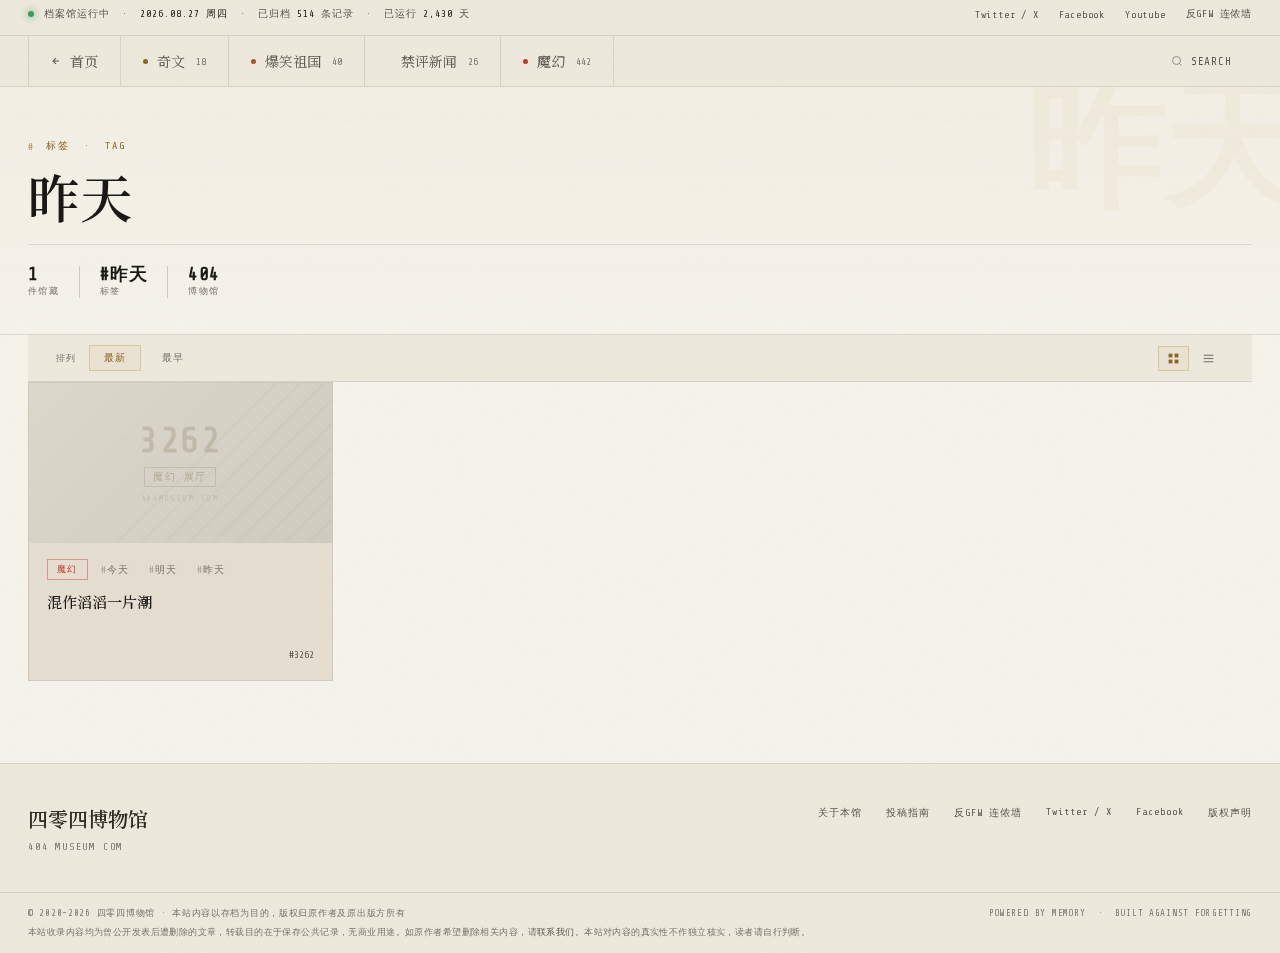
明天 (166, 569)
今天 (118, 569)
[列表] (1208, 358)
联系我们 (556, 932)
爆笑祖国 (303, 61)
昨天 (214, 569)
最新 (115, 357)
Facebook (1082, 14)
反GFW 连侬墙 (1219, 13)
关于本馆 (840, 812)
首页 (84, 61)
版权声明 (1230, 812)
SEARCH (1211, 61)
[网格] (1173, 358)
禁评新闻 (439, 61)
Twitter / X (1007, 14)
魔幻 (564, 61)
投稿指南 (908, 812)
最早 (173, 357)
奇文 (181, 61)
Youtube (1145, 14)
